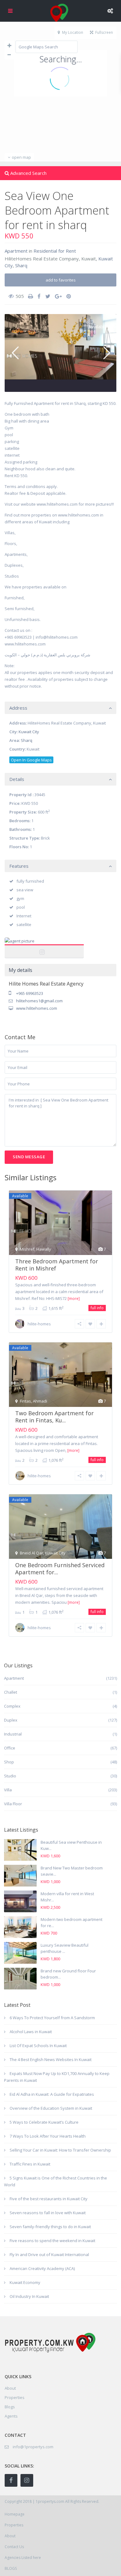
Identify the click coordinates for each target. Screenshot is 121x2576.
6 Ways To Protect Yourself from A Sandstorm (52, 2018)
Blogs (10, 2407)
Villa (8, 1790)
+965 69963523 (30, 993)
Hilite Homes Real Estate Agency (44, 948)
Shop (9, 1762)
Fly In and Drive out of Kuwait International (49, 2255)
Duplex (11, 1720)
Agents (11, 2416)
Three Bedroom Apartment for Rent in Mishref (57, 1265)
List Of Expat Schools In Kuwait (38, 2046)
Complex (12, 1706)
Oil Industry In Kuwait (29, 2296)
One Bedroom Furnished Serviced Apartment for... (60, 1569)
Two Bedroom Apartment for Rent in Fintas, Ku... (54, 1417)
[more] (74, 1299)
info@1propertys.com (33, 2447)
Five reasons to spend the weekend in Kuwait (52, 2241)
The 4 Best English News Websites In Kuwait (51, 2059)
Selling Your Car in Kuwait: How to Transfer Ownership (60, 2150)
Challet (11, 1692)
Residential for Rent (55, 251)
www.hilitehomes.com (37, 1008)
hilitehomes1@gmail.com (39, 1001)
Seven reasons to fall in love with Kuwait (48, 2213)
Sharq (21, 265)
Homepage (15, 2514)
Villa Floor (13, 1804)
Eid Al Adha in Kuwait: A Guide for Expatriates (52, 2094)
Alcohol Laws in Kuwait (31, 2032)
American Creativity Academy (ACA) (42, 2268)
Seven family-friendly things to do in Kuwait (50, 2227)
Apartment (16, 251)
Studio (10, 1776)
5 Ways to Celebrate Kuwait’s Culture (44, 2122)
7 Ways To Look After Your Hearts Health (48, 2136)
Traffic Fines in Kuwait (30, 2164)
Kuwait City (29, 732)
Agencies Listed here (23, 2558)
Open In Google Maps (31, 760)
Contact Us (14, 2547)
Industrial (13, 1734)
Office (10, 1748)
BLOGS (11, 2568)
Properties (15, 2397)
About (10, 2536)
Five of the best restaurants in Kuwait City (49, 2199)
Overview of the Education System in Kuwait (51, 2108)
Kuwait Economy (25, 2282)
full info (97, 1308)
